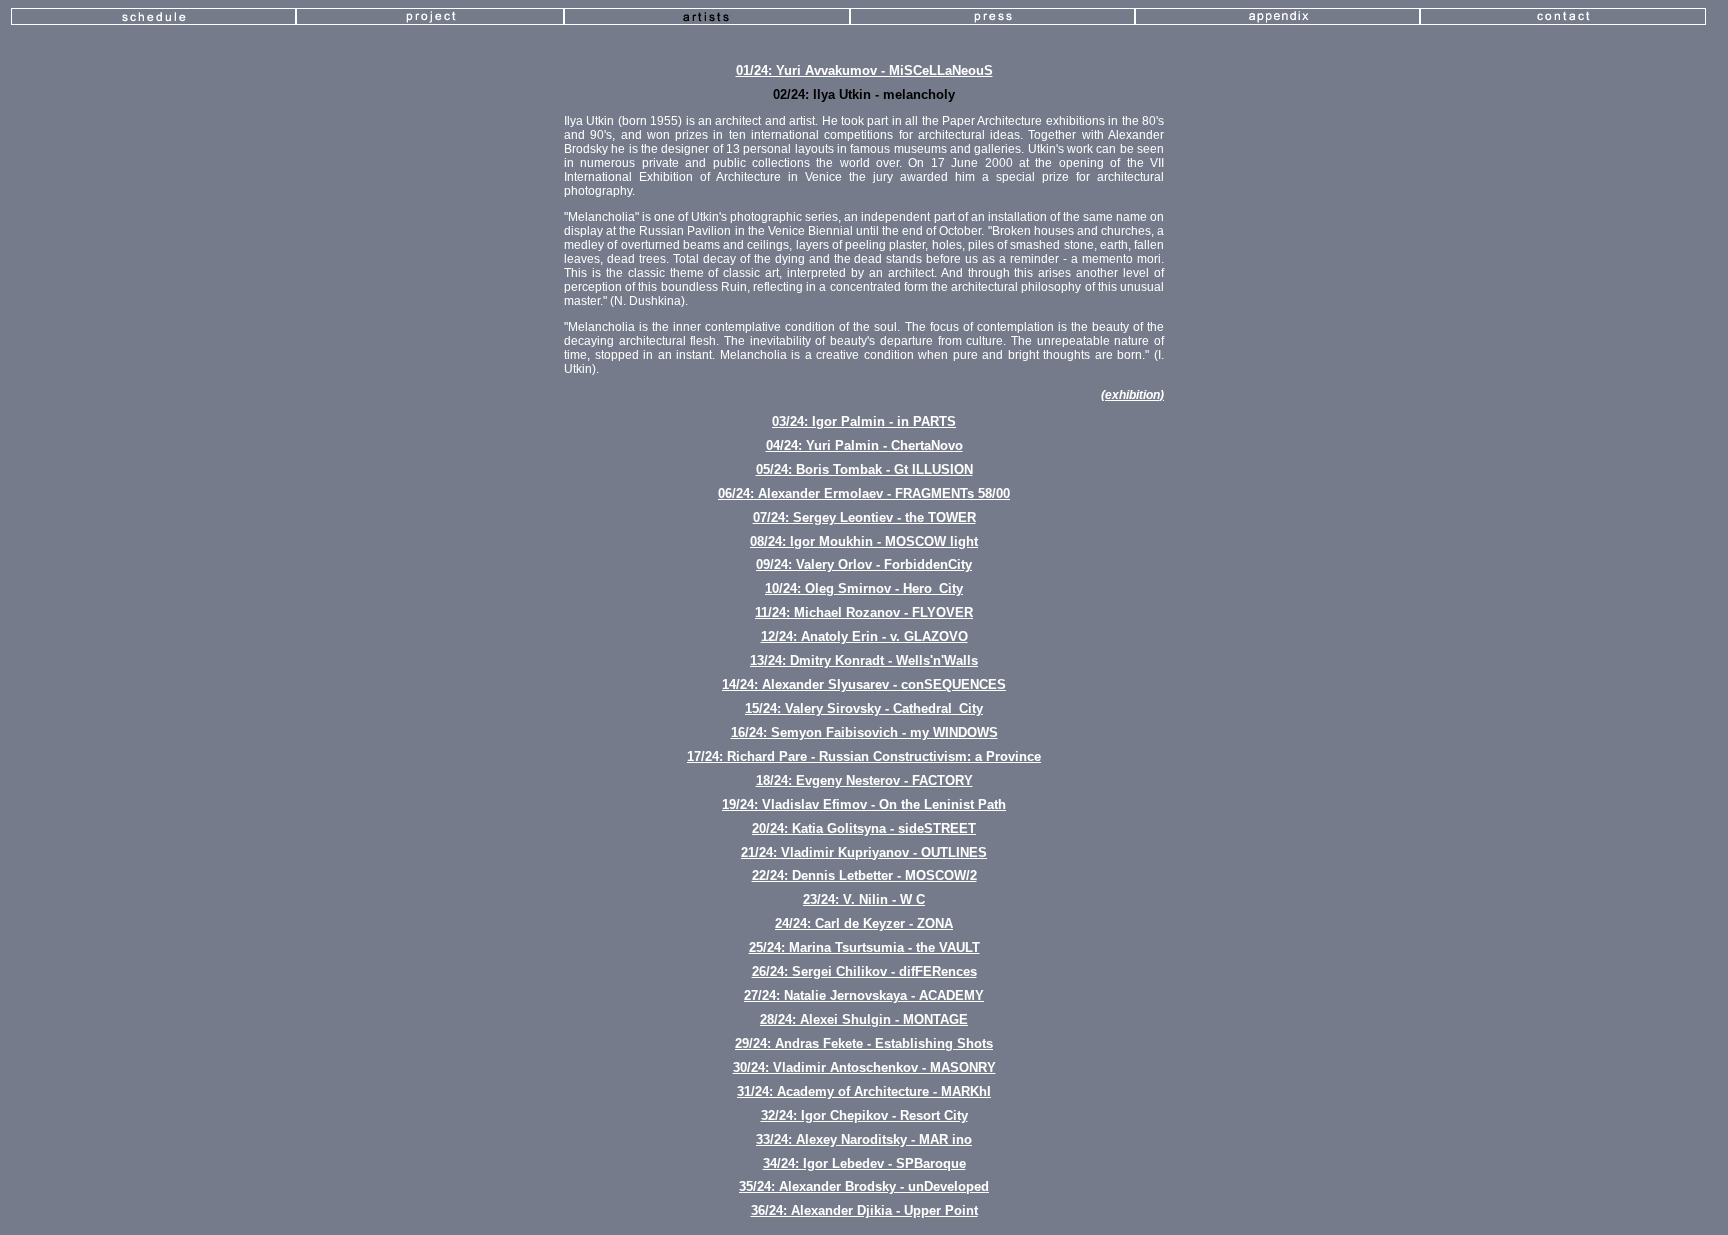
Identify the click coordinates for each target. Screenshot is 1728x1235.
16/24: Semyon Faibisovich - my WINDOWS (864, 732)
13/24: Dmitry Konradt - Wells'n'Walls (864, 660)
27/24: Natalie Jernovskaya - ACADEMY (864, 995)
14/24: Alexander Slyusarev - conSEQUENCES (864, 684)
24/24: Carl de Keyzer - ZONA (864, 923)
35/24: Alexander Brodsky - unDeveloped (864, 1186)
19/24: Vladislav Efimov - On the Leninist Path (864, 804)
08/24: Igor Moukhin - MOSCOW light (864, 541)
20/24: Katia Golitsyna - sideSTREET (864, 828)
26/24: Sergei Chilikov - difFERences (864, 971)
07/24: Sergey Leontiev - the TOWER (864, 517)
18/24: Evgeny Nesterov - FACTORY (864, 780)
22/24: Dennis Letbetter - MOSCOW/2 (864, 875)
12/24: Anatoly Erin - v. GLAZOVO (864, 636)
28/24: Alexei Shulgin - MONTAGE (864, 1019)
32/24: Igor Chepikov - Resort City (864, 1115)
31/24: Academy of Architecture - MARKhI (864, 1091)
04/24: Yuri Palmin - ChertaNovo (864, 445)
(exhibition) (1132, 395)
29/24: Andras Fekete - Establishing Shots (864, 1043)
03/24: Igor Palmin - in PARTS (864, 421)
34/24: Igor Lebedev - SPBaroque (864, 1163)
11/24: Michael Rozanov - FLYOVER (864, 612)
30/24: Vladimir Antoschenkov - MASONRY (864, 1067)
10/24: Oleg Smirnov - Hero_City (864, 588)
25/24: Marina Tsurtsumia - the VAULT (864, 947)
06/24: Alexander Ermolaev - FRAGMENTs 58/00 (864, 493)
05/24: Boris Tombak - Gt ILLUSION (864, 469)
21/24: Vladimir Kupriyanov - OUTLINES (864, 852)
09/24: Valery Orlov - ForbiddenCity (864, 564)
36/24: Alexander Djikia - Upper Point (864, 1210)
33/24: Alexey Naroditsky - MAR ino (864, 1139)
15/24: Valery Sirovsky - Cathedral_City (864, 708)
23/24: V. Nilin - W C (864, 899)
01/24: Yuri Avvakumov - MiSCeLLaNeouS (864, 70)
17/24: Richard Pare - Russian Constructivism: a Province (864, 756)
